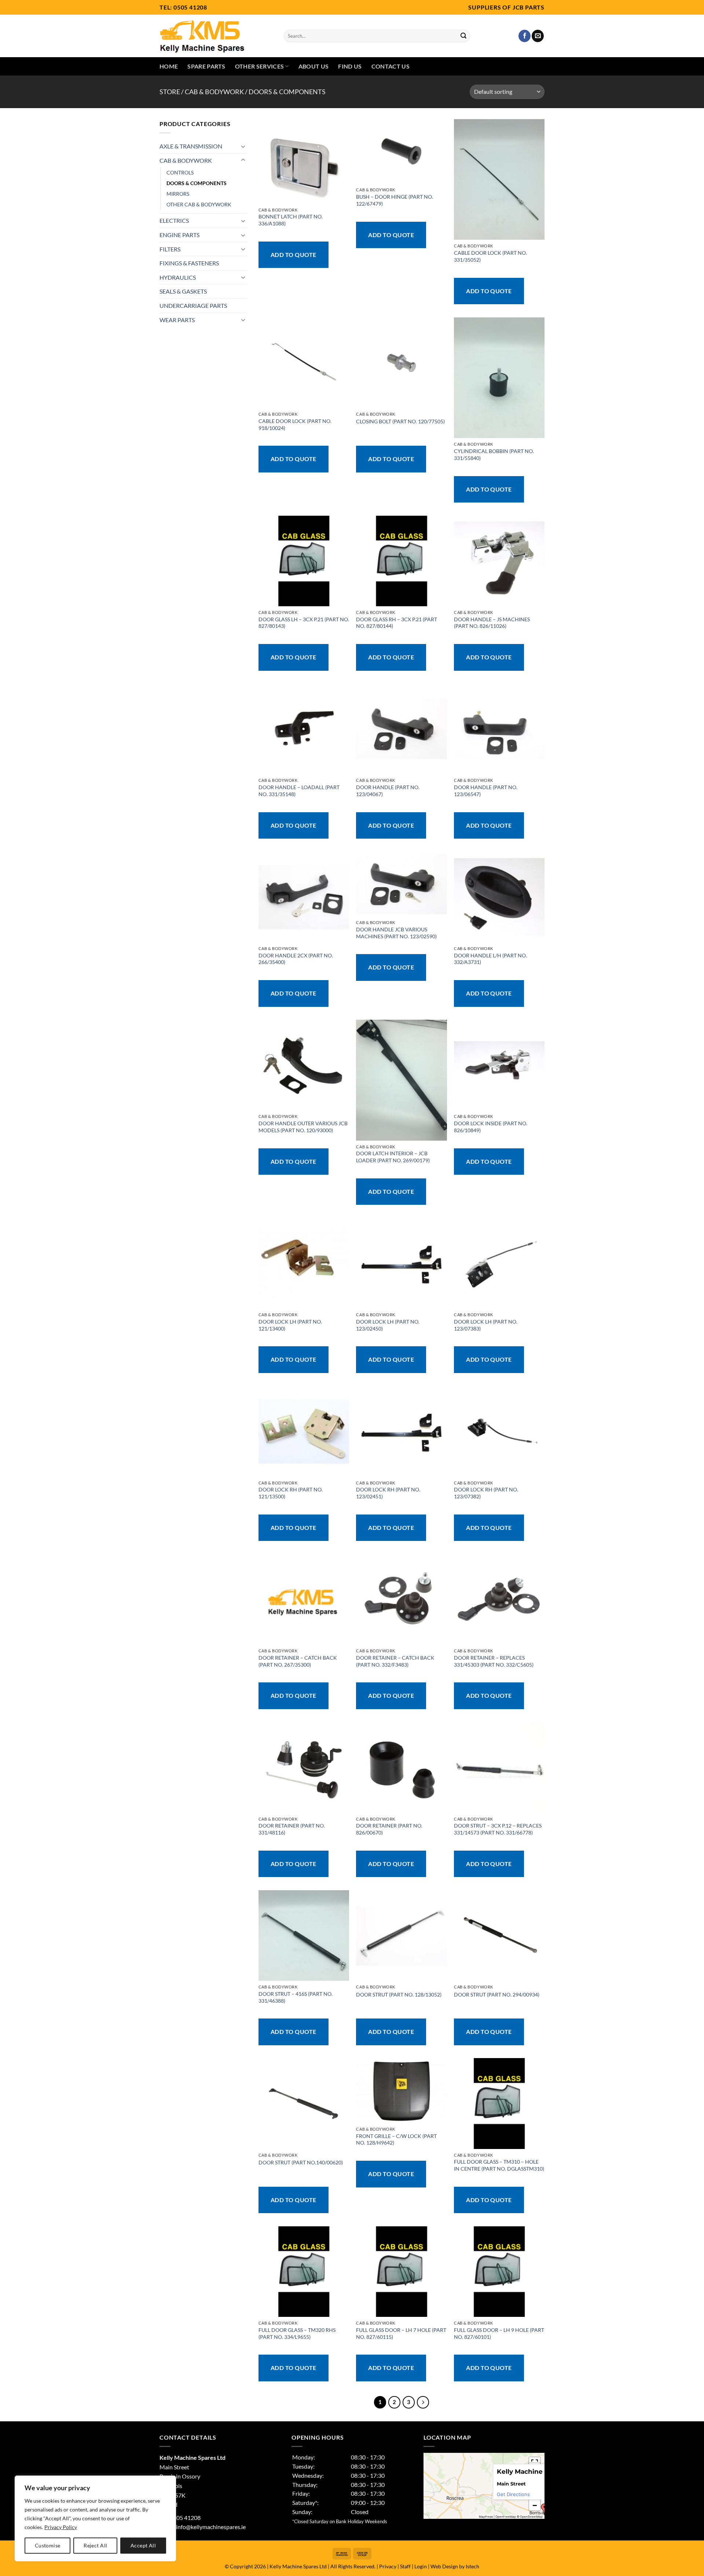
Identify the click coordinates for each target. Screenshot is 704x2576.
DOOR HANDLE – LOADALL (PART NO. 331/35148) (299, 791)
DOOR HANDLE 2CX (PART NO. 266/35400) (296, 959)
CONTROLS (180, 172)
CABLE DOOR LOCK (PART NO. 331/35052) (490, 256)
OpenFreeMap (506, 2517)
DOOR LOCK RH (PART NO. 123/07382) (486, 1493)
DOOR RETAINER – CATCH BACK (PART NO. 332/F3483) (395, 1661)
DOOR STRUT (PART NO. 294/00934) (497, 1994)
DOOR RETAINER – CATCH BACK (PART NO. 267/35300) (298, 1661)
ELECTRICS (174, 220)
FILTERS (170, 249)
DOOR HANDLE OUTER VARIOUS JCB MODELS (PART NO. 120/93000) (303, 1127)
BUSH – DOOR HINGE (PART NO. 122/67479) (395, 200)
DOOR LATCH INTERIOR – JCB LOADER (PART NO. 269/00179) (393, 1157)
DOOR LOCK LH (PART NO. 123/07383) (486, 1325)
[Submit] (463, 36)
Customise (48, 2545)
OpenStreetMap (531, 2517)
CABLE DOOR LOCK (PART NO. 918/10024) (295, 424)
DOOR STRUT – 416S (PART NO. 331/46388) (296, 1997)
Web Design (444, 2566)
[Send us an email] (538, 36)
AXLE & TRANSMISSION (191, 146)
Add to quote (294, 255)
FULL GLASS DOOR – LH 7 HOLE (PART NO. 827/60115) (401, 2333)
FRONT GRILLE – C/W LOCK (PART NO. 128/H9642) (396, 2139)
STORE (170, 92)
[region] (95, 2518)
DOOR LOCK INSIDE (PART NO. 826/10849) (491, 1127)
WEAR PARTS (177, 320)
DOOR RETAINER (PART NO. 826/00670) (389, 1829)
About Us (314, 66)
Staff (405, 2566)
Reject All (95, 2545)
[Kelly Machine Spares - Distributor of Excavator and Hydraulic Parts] (216, 36)
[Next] (423, 2402)
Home (169, 66)
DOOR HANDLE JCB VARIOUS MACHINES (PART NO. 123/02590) (396, 933)
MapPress (486, 2517)
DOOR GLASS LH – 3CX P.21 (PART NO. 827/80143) (304, 623)
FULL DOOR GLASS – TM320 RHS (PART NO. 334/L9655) (297, 2333)
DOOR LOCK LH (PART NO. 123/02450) (388, 1325)
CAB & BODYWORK (214, 92)
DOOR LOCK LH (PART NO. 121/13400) (290, 1325)
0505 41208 (190, 7)
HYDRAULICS (178, 277)
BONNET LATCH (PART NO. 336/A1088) (291, 220)
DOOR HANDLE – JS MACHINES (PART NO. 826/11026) (492, 623)
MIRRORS (178, 194)
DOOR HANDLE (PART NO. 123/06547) (486, 791)
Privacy (388, 2566)
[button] (535, 2505)
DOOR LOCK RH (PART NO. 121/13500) (291, 1493)
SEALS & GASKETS (183, 291)
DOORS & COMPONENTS (197, 183)
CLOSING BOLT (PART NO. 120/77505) (400, 421)
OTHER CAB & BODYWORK (199, 204)
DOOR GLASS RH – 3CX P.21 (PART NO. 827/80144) (397, 623)
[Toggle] (243, 146)
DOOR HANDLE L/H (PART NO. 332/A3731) (490, 959)
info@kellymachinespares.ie (211, 2527)
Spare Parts (206, 66)
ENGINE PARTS (179, 235)
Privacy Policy (61, 2527)
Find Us (350, 66)
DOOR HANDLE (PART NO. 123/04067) (388, 791)
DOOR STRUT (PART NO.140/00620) (301, 2162)
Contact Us (390, 66)
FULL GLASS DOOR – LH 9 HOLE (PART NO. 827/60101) (499, 2333)
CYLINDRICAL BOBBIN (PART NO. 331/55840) (494, 455)
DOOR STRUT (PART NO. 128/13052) (399, 1994)
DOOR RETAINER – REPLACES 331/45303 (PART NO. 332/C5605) (494, 1661)
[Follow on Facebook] (525, 36)
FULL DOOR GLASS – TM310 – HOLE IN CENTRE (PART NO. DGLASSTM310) (499, 2165)
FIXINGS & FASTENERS (189, 263)
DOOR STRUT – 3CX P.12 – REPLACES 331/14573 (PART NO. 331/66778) (498, 1829)
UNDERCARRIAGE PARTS (193, 306)
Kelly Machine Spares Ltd (298, 2566)
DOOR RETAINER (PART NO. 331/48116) (292, 1829)
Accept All (143, 2545)
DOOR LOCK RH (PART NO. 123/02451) (388, 1493)
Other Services (259, 66)
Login (421, 2566)
